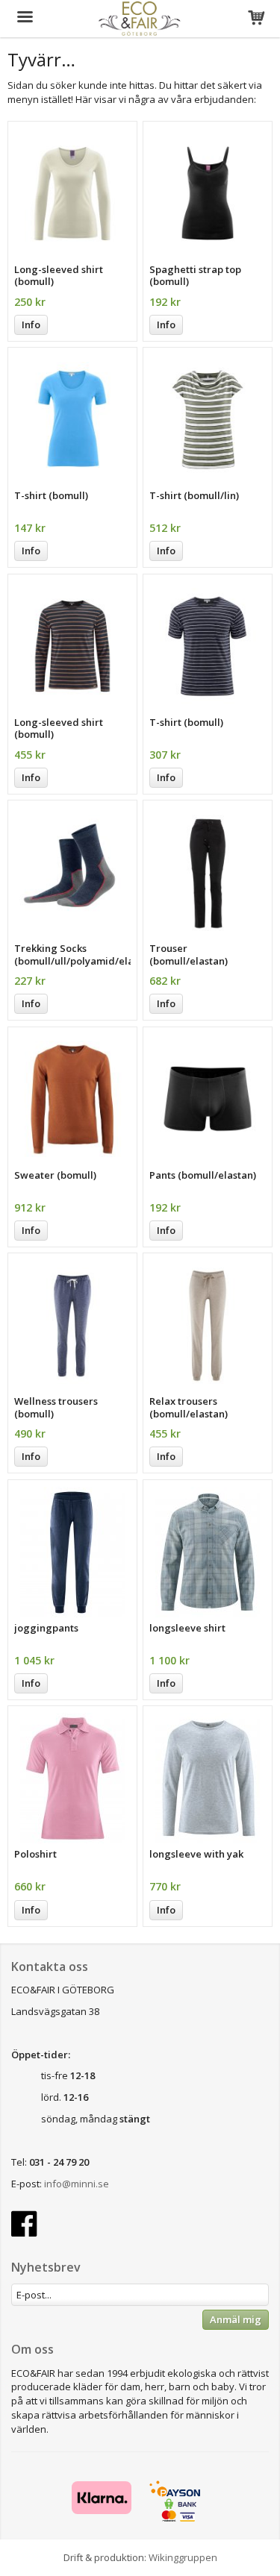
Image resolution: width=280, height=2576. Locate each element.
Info (31, 325)
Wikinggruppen (183, 2557)
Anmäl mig (236, 2319)
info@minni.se (77, 2184)
